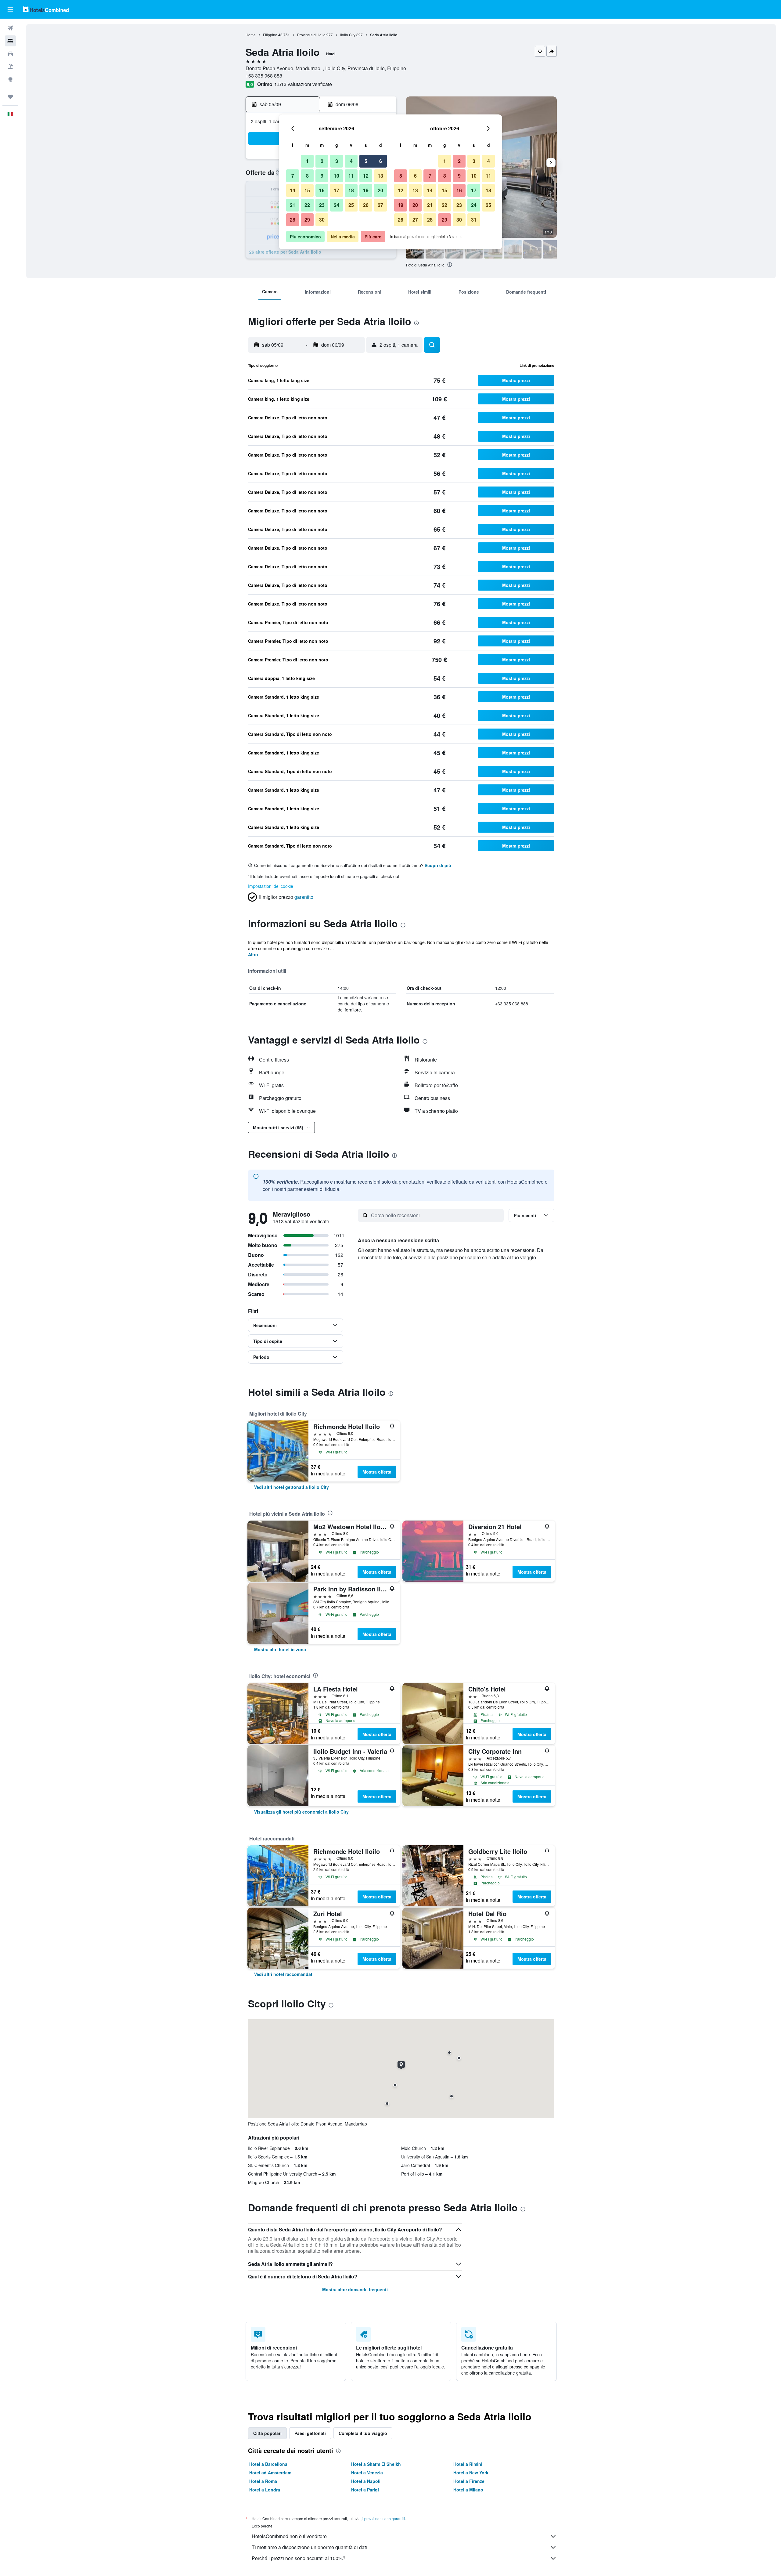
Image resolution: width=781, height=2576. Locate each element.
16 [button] (322, 190)
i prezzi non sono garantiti (384, 2518)
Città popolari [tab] (267, 2433)
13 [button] (380, 176)
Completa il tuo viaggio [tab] (363, 2433)
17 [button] (337, 190)
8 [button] (307, 176)
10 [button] (337, 176)
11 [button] (351, 176)
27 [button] (380, 205)
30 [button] (322, 220)
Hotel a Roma (263, 2481)
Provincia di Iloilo (311, 35)
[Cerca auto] (10, 54)
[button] (10, 9)
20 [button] (380, 190)
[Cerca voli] (10, 28)
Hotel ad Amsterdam (270, 2473)
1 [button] (307, 161)
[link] (292, 1487)
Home (251, 35)
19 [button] (366, 190)
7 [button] (293, 176)
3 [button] (337, 161)
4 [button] (351, 161)
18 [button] (351, 190)
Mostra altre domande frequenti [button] (355, 2289)
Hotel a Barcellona (268, 2464)
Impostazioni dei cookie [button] (271, 886)
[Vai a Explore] (10, 79)
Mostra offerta (377, 1472)
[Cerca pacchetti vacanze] (10, 67)
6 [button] (381, 161)
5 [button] (366, 161)
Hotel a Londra (265, 2490)
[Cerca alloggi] (10, 41)
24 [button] (337, 205)
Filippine (270, 35)
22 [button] (307, 205)
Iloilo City (348, 35)
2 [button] (322, 161)
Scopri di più (438, 865)
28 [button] (293, 220)
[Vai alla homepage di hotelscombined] (46, 9)
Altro (253, 954)
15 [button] (307, 190)
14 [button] (293, 190)
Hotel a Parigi (365, 2490)
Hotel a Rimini (468, 2464)
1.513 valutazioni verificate (303, 84)
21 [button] (293, 205)
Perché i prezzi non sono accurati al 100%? (299, 2558)
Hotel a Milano (468, 2490)
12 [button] (366, 176)
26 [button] (366, 205)
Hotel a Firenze (469, 2481)
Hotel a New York (471, 2473)
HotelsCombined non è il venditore (289, 2536)
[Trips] (10, 97)
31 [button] (474, 220)
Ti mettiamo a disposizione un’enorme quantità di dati (309, 2547)
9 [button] (322, 176)
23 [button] (322, 205)
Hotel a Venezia (367, 2473)
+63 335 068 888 (264, 76)
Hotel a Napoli (366, 2481)
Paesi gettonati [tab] (310, 2433)
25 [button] (351, 205)
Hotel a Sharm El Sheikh (376, 2464)
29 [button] (307, 220)
